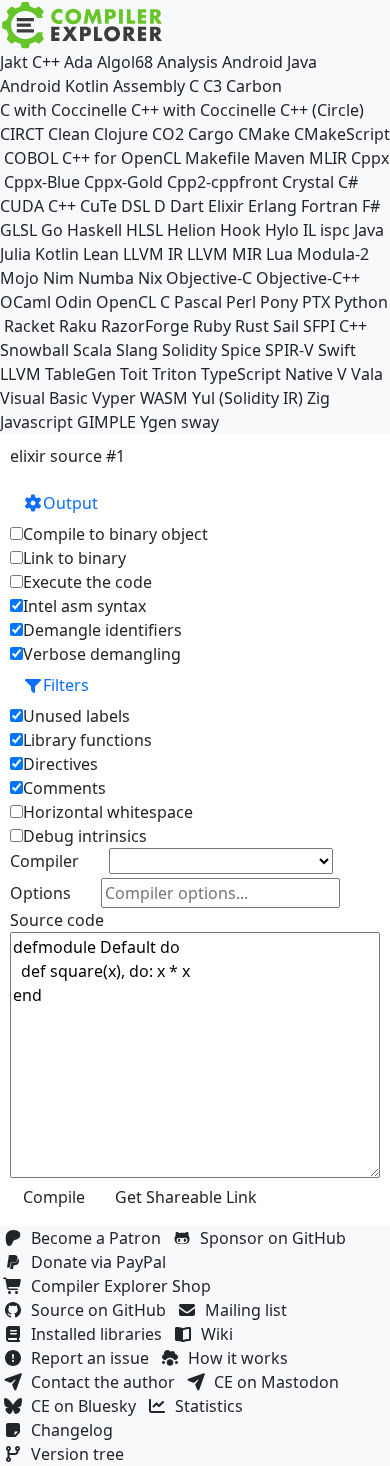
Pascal (198, 302)
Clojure (121, 134)
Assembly (149, 86)
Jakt (14, 62)
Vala (367, 374)
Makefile (217, 158)
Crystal (308, 182)
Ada (78, 62)
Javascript (36, 422)
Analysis (187, 62)
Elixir (226, 206)
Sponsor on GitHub (277, 1238)
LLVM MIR (224, 254)
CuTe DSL (115, 206)
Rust (252, 326)
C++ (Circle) (322, 110)
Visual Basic (44, 398)
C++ (46, 62)
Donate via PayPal (102, 1262)
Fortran (329, 206)
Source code (57, 920)
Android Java (269, 62)
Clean (69, 134)
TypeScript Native (267, 374)
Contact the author (107, 1382)
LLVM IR (153, 254)
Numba (106, 278)
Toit (134, 374)
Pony (279, 302)
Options (40, 893)
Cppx (370, 158)
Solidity (189, 350)
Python (361, 302)
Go (52, 230)
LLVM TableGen (58, 374)
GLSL (18, 230)
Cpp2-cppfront (222, 182)
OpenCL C (133, 302)
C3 (212, 86)
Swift (337, 350)
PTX (316, 302)
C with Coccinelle (63, 110)
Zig (318, 398)
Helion (191, 230)
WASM (164, 398)
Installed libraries (100, 1334)
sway (200, 422)
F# (371, 206)
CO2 (168, 134)
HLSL (144, 230)
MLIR (328, 158)
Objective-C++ (308, 278)
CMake (264, 134)
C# (348, 182)
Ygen (158, 422)
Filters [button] (66, 685)
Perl (241, 302)
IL (309, 230)
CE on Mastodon (280, 1382)
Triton (174, 374)
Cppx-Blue (42, 182)
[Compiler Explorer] (82, 25)
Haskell (94, 230)
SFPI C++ (335, 326)
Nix (150, 278)
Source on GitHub (102, 1310)
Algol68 (125, 62)
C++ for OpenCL (121, 158)
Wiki (221, 1334)
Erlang (272, 206)
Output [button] (70, 503)
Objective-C (209, 278)
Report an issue (94, 1358)
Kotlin (57, 254)
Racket (29, 326)
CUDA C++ (38, 206)
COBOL (31, 158)
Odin (73, 302)
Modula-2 (333, 254)
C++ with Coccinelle (203, 110)
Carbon (254, 86)
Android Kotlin (54, 86)
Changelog (76, 1430)
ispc (335, 230)
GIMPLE (106, 422)
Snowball (34, 350)
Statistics (213, 1406)
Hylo (282, 230)
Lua (279, 254)
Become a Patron (100, 1238)
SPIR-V (289, 350)
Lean (101, 254)
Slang (137, 350)
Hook (240, 230)
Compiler (44, 861)
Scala (92, 350)
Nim (58, 278)
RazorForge (145, 326)
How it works (242, 1358)
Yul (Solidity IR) (247, 398)
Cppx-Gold (123, 182)
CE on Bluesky (87, 1406)
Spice (241, 350)
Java (369, 230)
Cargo (211, 134)
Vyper (114, 398)
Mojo (19, 278)
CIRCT (22, 134)
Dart (187, 206)
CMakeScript (342, 134)
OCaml (25, 302)
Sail (286, 326)
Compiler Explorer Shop (125, 1286)
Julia (15, 254)
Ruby (212, 326)
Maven (279, 158)
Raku (78, 326)
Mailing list (250, 1310)
